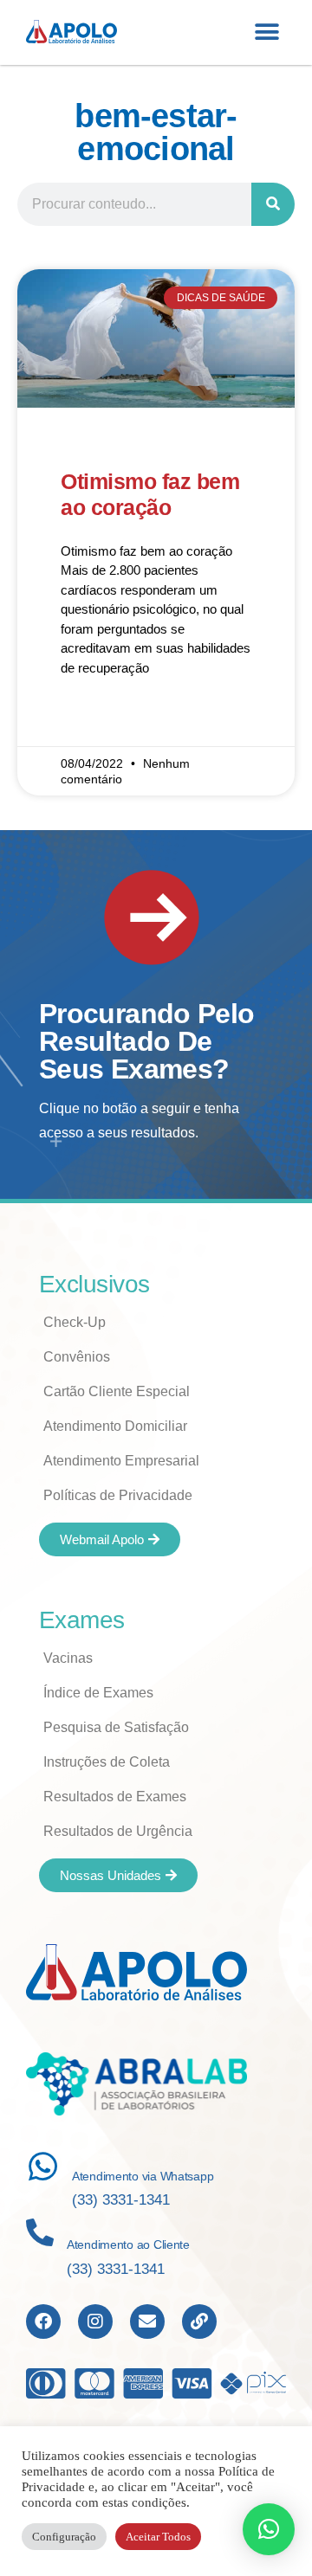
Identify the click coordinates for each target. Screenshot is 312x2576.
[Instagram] (95, 2322)
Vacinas (68, 1658)
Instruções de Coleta (107, 1762)
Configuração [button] (64, 2537)
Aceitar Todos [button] (158, 2537)
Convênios (77, 1357)
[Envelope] (147, 2322)
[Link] (199, 2322)
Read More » (97, 718)
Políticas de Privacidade (118, 1495)
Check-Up (75, 1322)
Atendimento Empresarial (121, 1461)
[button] (266, 32)
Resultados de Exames (115, 1797)
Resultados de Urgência (118, 1831)
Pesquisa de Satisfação (116, 1727)
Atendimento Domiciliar (115, 1426)
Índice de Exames (98, 1693)
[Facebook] (43, 2322)
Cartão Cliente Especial (117, 1391)
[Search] (273, 204)
